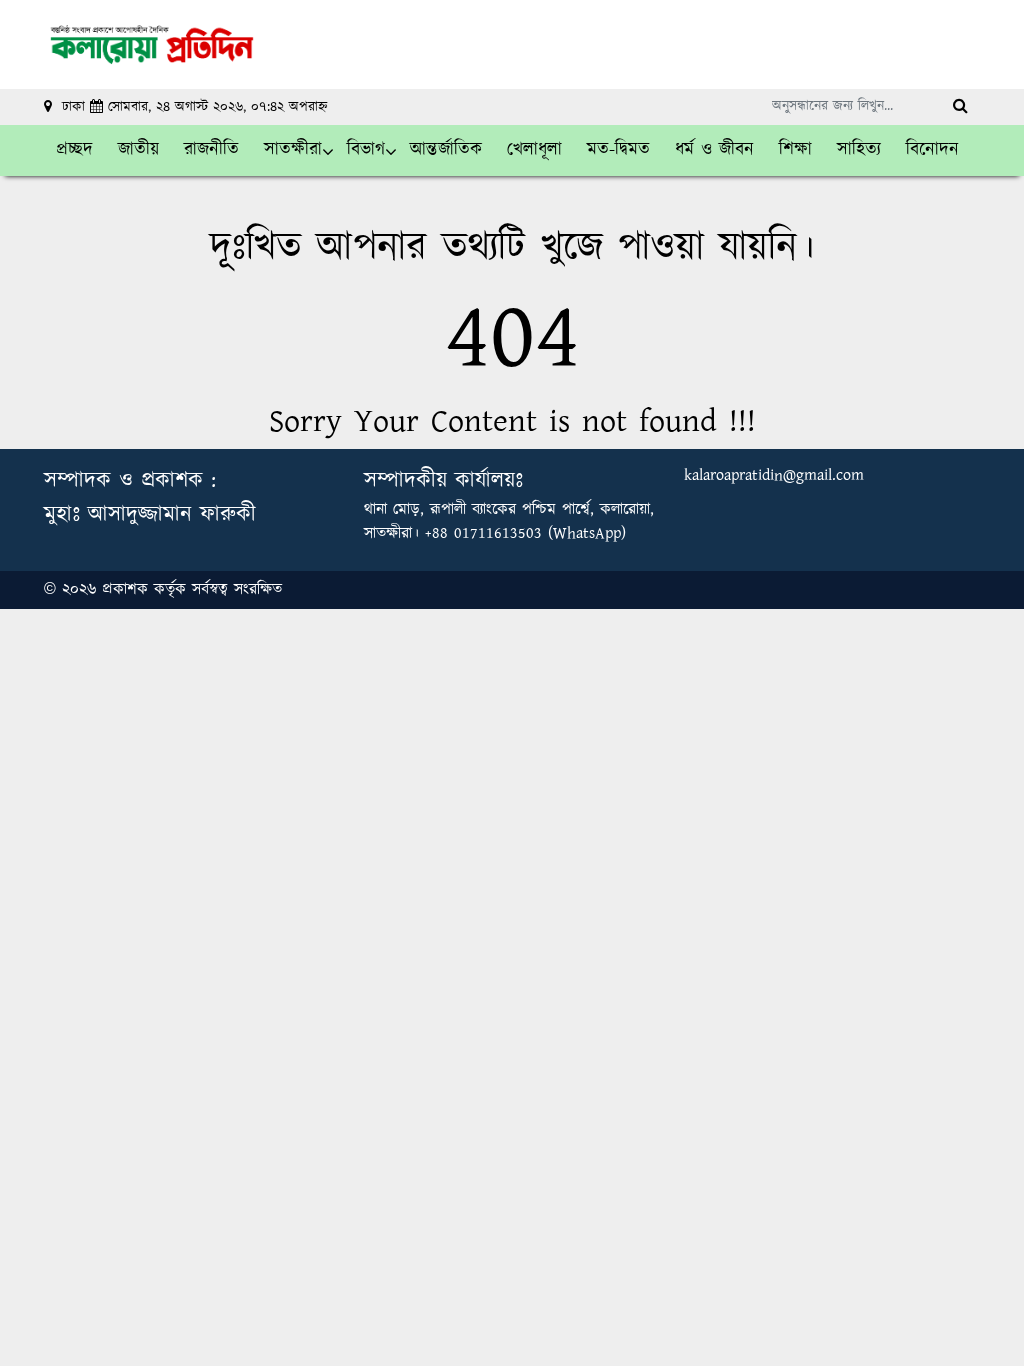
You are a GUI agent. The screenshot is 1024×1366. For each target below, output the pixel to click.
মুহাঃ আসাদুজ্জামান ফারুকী (150, 514)
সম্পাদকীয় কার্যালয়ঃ (443, 480)
